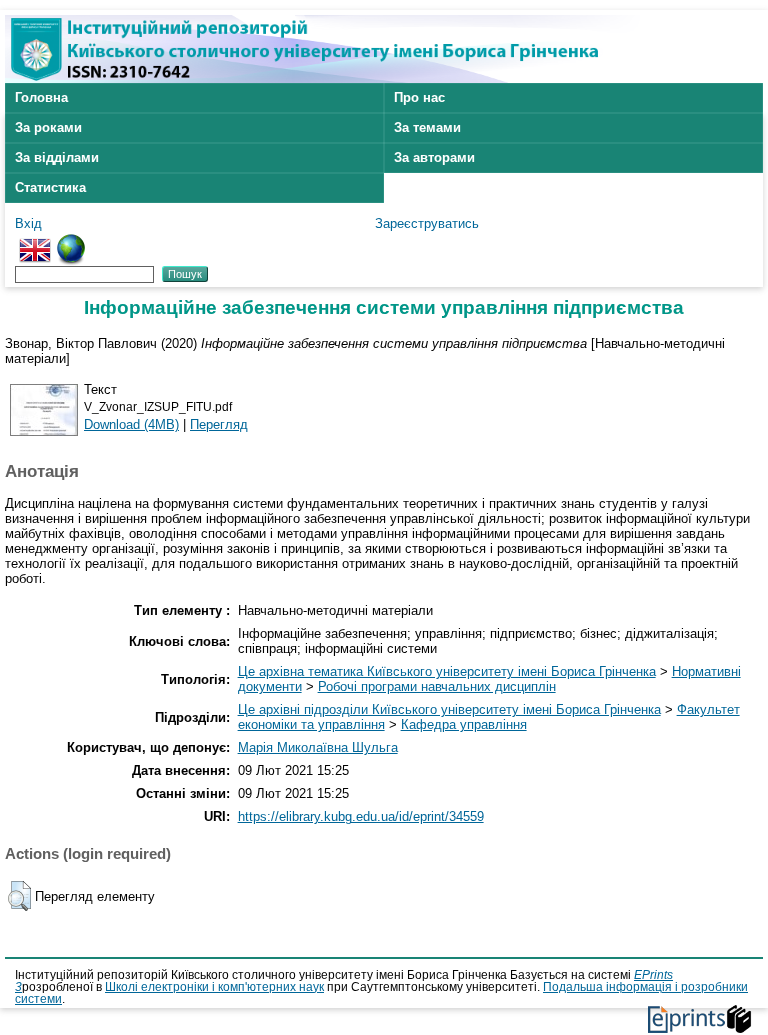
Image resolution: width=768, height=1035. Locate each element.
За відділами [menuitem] (57, 157)
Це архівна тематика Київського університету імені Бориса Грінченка (447, 671)
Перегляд (219, 424)
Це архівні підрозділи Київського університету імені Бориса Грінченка (449, 709)
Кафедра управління (464, 724)
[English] (35, 241)
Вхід (28, 223)
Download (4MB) (131, 424)
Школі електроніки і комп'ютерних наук (214, 987)
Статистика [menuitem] (50, 187)
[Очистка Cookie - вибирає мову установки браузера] (71, 241)
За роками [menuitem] (48, 127)
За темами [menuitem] (427, 127)
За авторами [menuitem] (434, 157)
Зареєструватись (427, 223)
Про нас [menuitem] (419, 97)
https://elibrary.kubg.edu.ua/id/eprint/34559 (361, 816)
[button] (19, 896)
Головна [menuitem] (41, 97)
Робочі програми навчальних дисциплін (437, 686)
